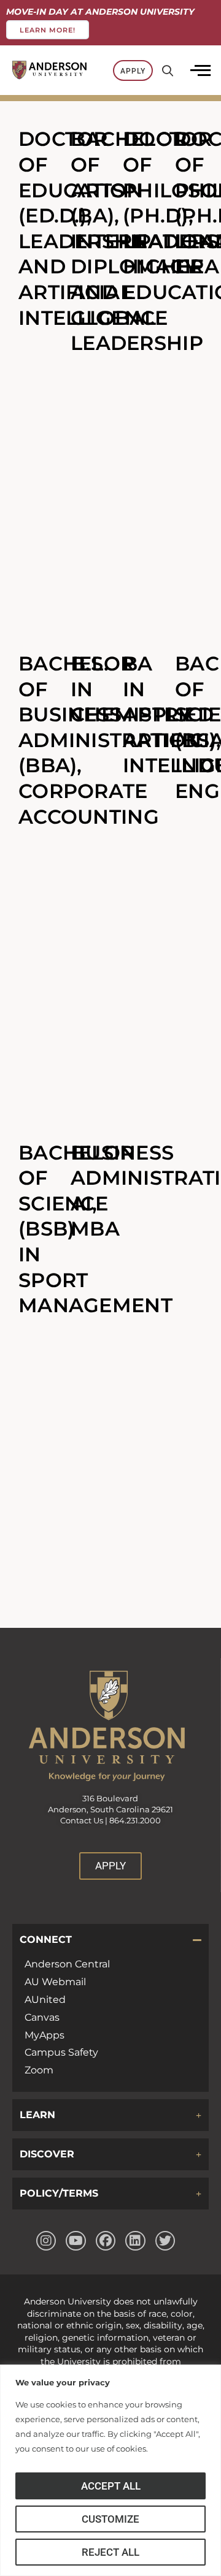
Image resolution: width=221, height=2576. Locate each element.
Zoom (39, 2070)
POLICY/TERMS (59, 2193)
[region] (110, 2470)
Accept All (111, 2486)
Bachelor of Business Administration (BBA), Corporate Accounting (110, 740)
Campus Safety (61, 2052)
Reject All (110, 2552)
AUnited (45, 2000)
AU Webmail (55, 1982)
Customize (110, 2519)
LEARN (37, 2115)
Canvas (42, 2017)
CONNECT (46, 1940)
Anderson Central (67, 1964)
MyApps (45, 2035)
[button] (110, 1940)
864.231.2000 (135, 1821)
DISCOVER (47, 2154)
